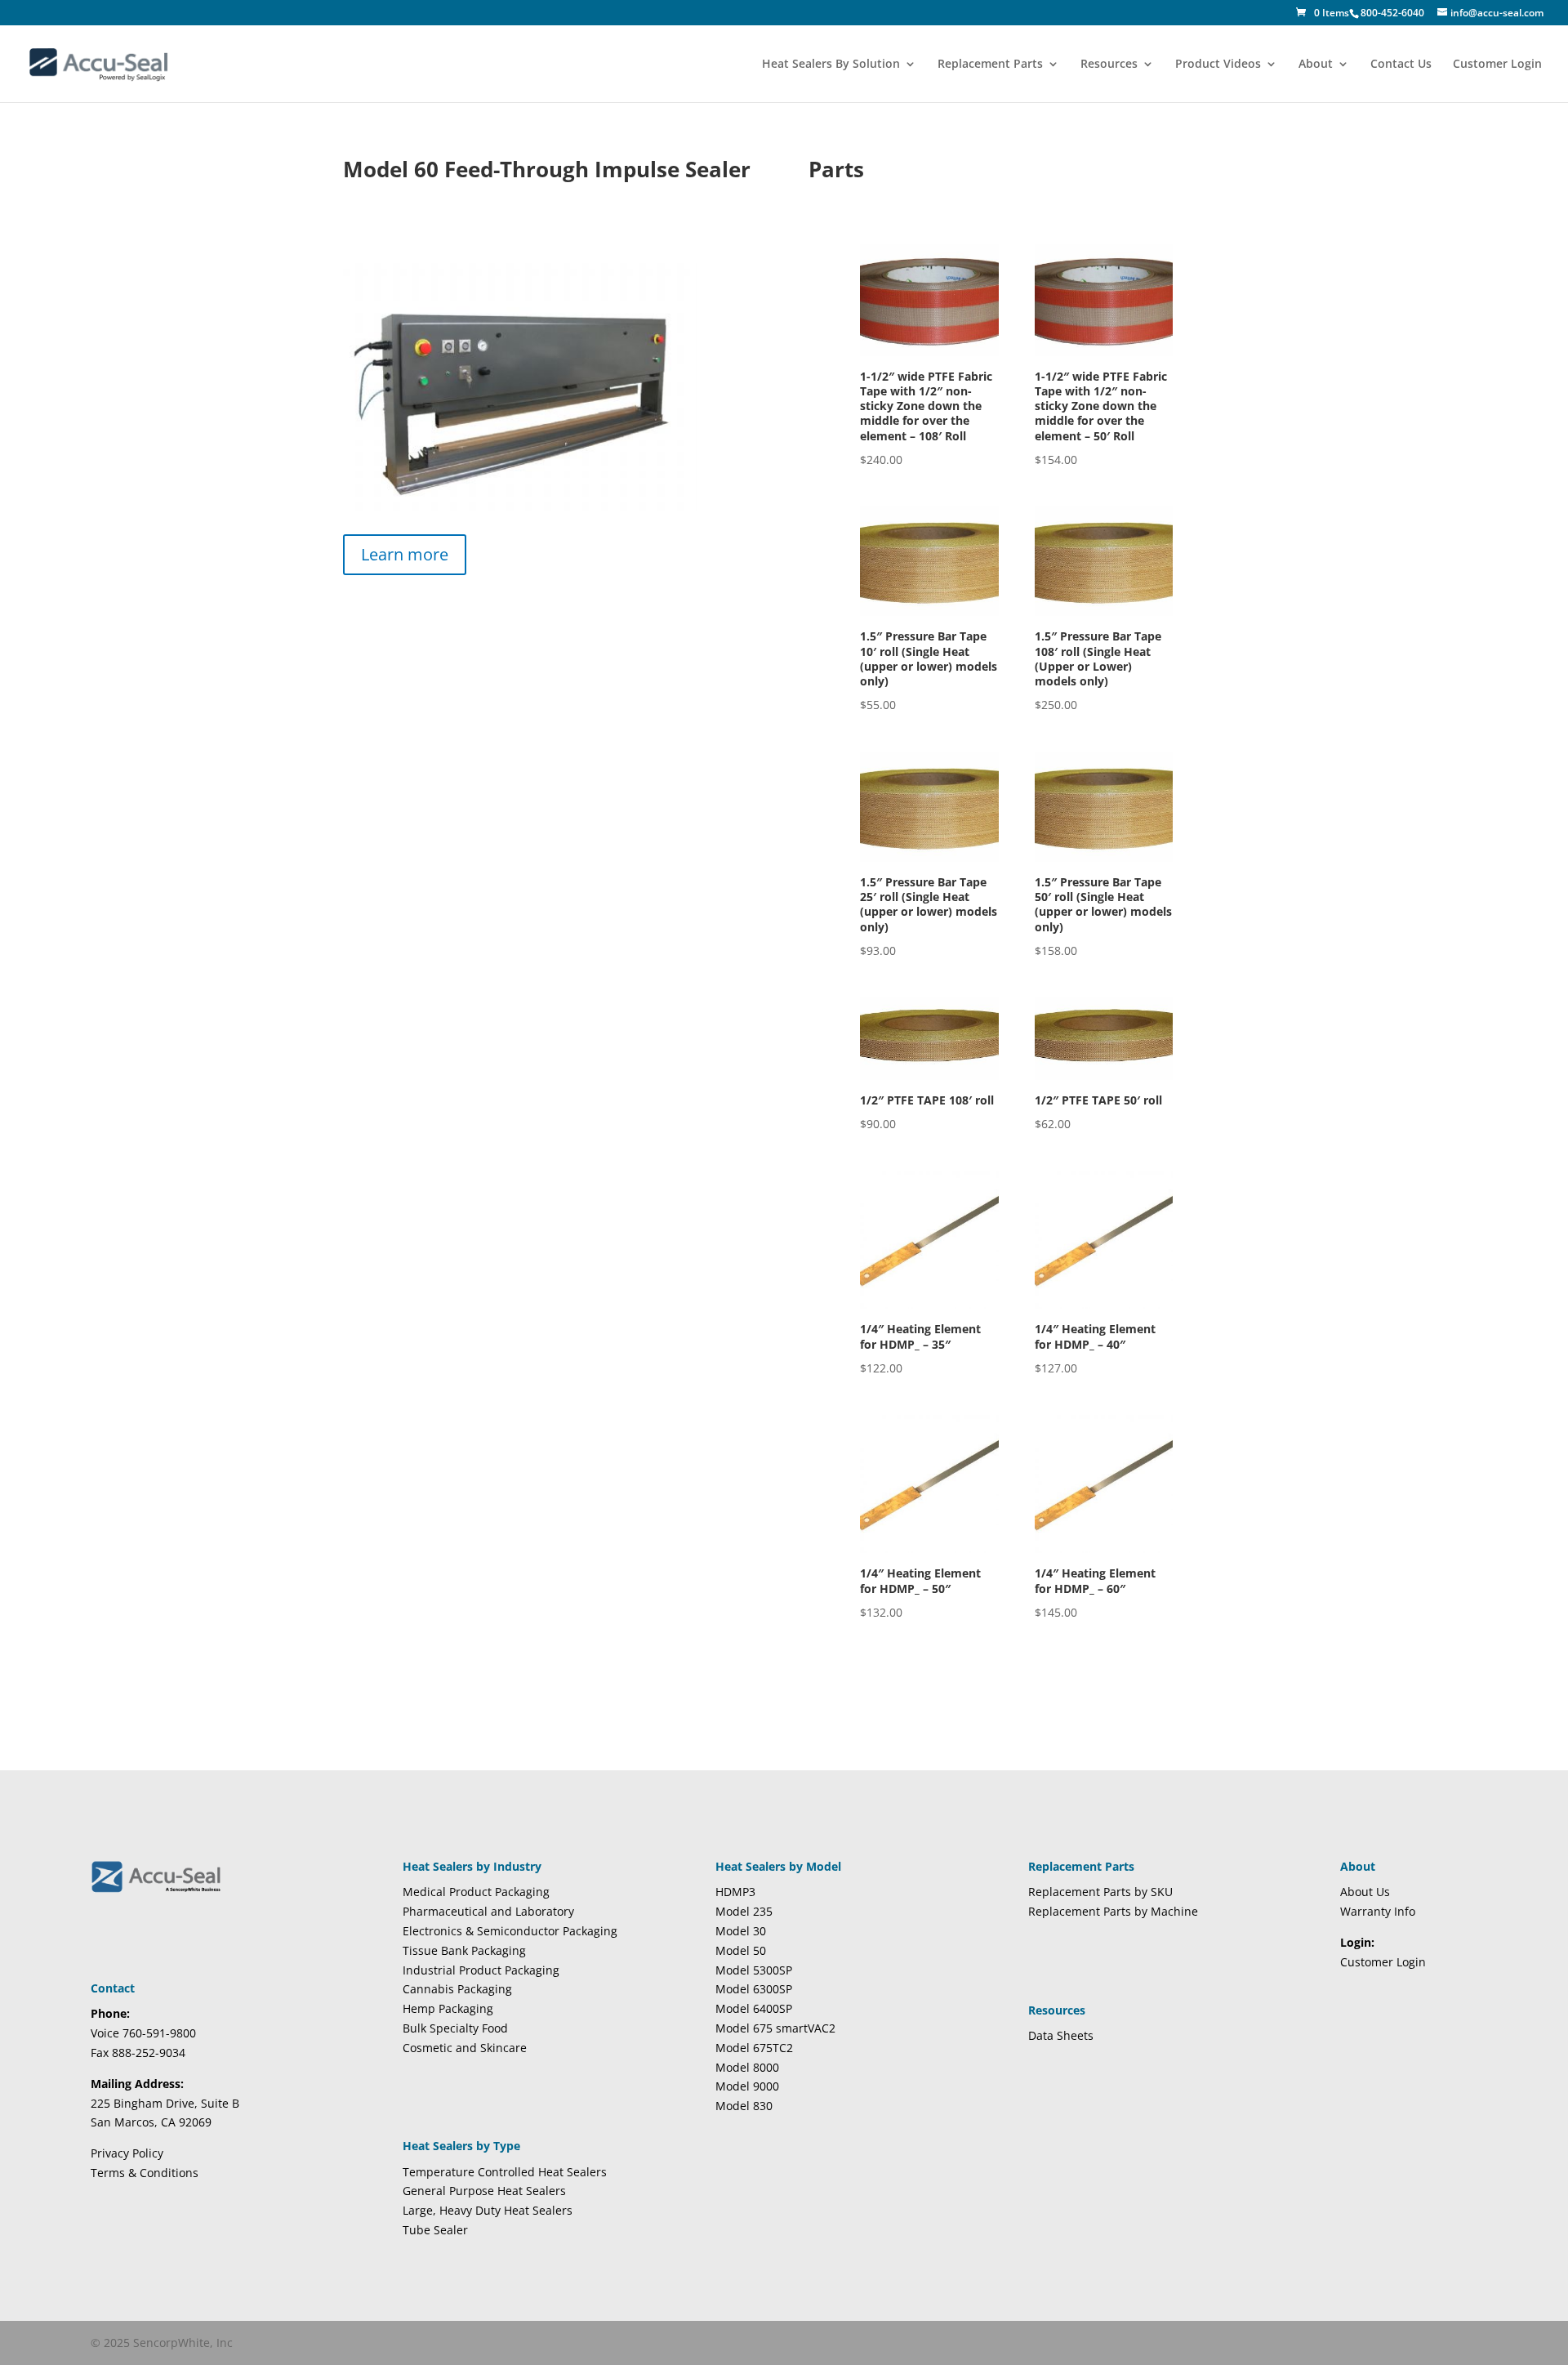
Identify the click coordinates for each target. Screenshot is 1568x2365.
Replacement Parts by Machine (1113, 1911)
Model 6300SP (754, 1989)
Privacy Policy (127, 2153)
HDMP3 (735, 1892)
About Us (1365, 1892)
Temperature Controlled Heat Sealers (505, 2172)
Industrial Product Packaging (481, 1970)
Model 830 (744, 2106)
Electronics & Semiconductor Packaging (510, 1931)
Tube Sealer (435, 2230)
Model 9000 (747, 2086)
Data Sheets (1061, 2035)
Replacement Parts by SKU (1100, 1892)
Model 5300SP (754, 1970)
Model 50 (741, 1950)
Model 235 (744, 1911)
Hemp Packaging (448, 2008)
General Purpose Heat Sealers (484, 2191)
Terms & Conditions (145, 2173)
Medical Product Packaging (476, 1892)
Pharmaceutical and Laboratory (488, 1911)
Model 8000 (747, 2067)
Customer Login (1497, 65)
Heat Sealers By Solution (831, 65)
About (1316, 65)
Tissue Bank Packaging (464, 1950)
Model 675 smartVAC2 (775, 2028)
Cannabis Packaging (457, 1989)
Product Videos (1218, 65)
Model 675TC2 (754, 2048)
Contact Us (1401, 65)
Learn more (405, 554)
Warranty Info (1378, 1911)
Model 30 (741, 1931)
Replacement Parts (990, 65)
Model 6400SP (754, 2008)
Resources (1109, 65)
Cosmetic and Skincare (465, 2048)
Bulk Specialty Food (455, 2028)
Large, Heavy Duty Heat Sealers (488, 2210)
